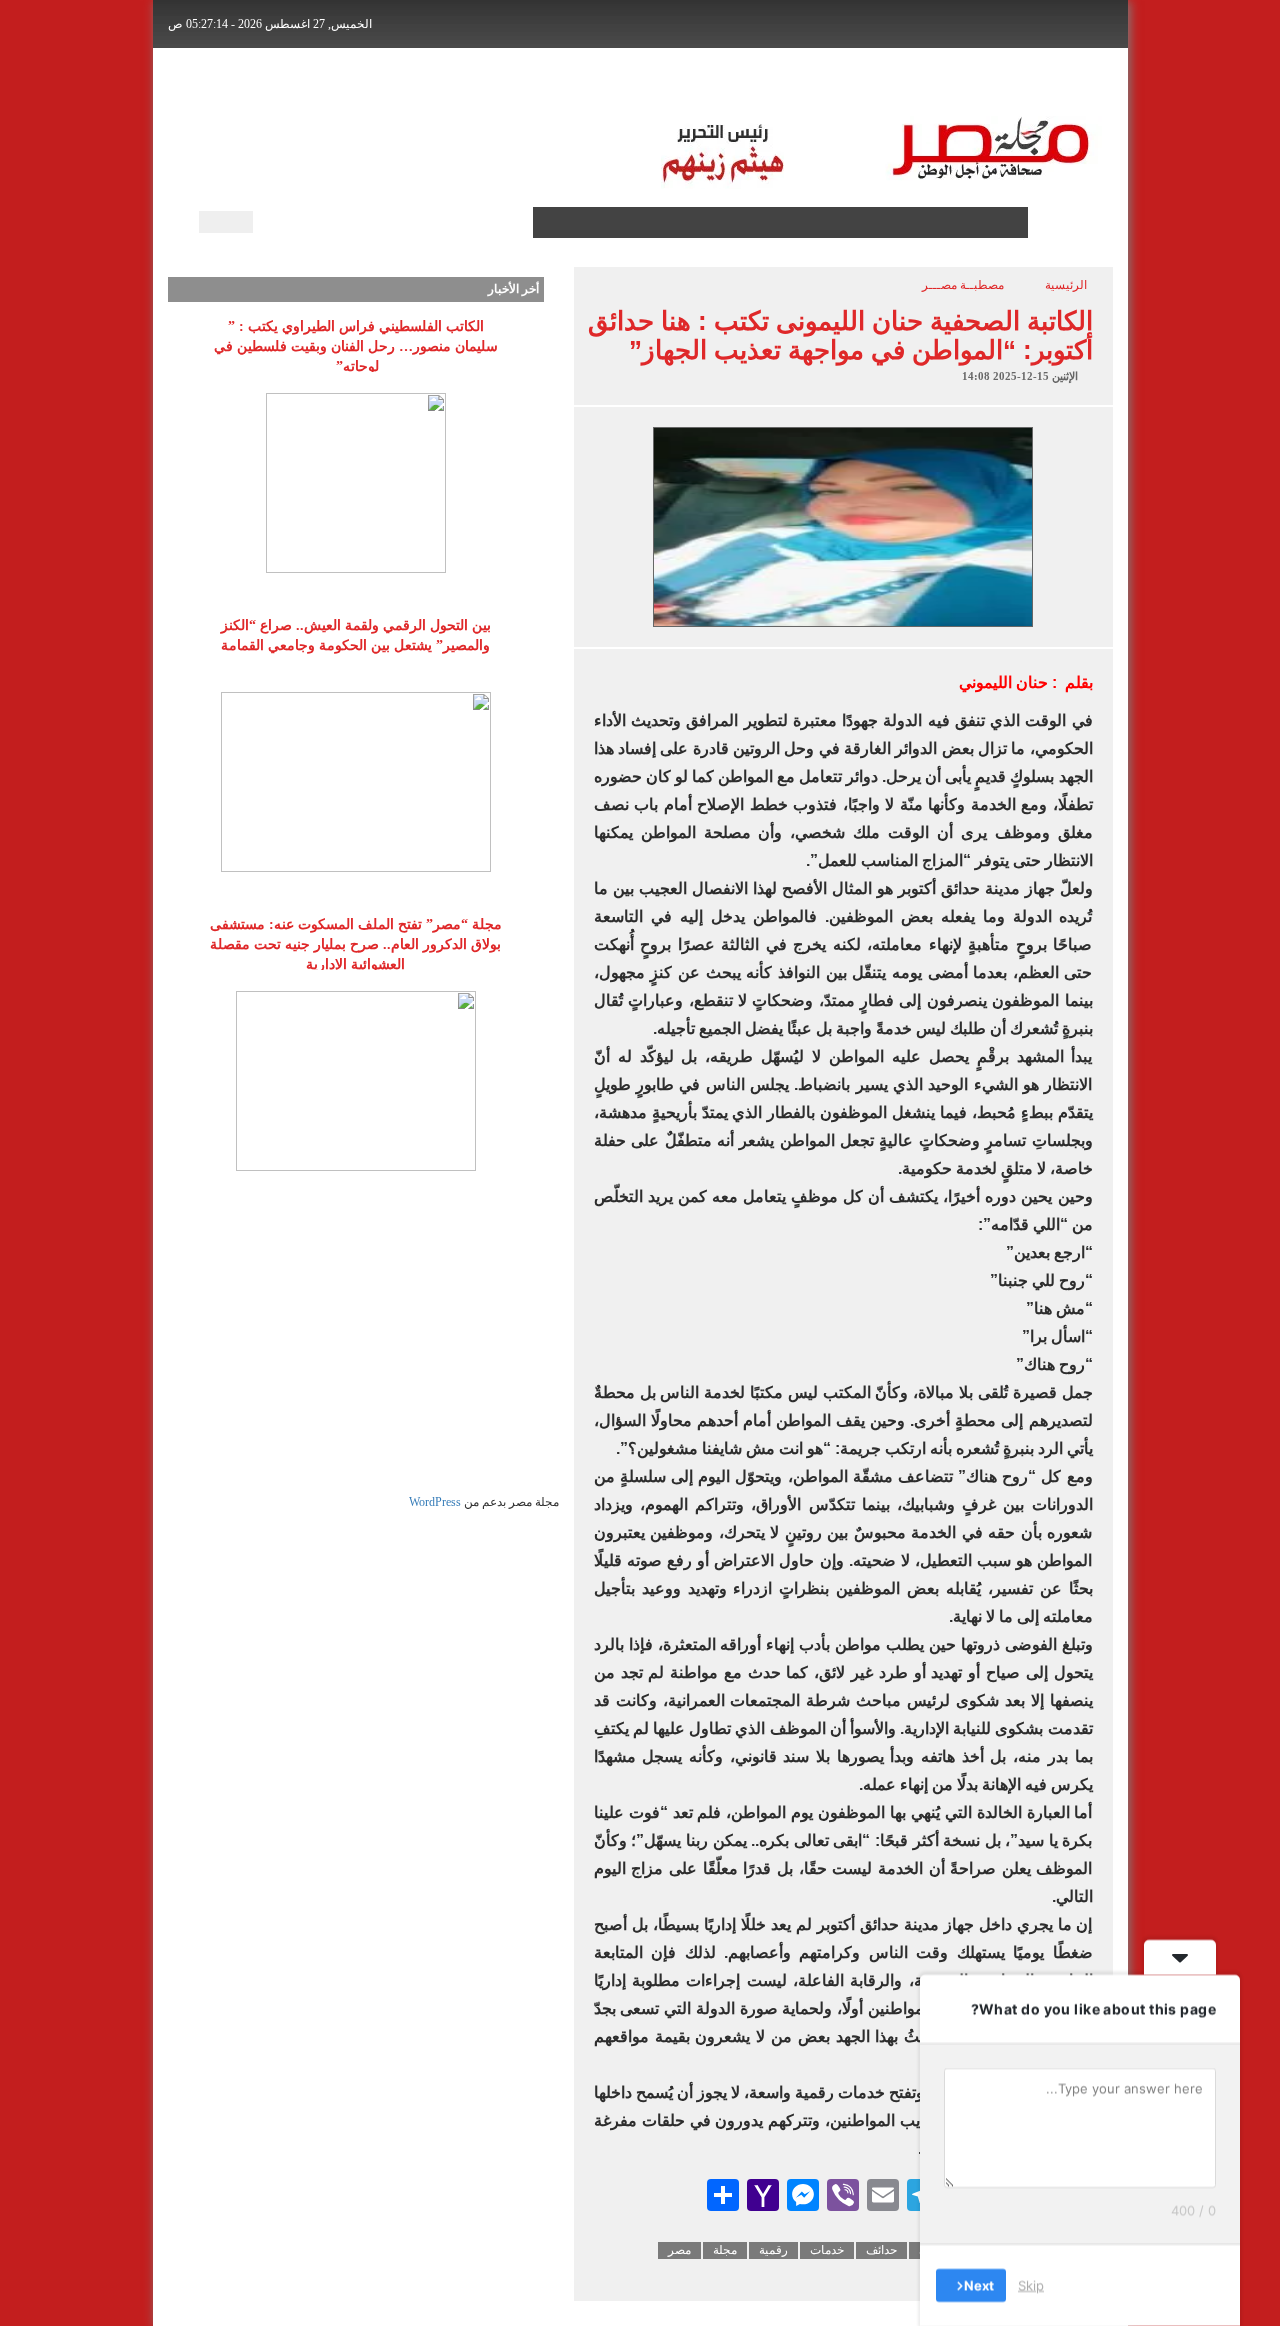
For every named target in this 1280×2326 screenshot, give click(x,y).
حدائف (881, 2250)
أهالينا (989, 80)
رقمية (773, 2250)
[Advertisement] (356, 1354)
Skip (1031, 2285)
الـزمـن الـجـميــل (679, 80)
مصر (679, 2250)
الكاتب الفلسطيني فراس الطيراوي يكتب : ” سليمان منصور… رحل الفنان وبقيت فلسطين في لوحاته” (356, 346)
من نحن (429, 80)
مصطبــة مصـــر (896, 80)
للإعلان (502, 80)
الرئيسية (1059, 80)
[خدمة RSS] (515, 222)
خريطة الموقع (335, 80)
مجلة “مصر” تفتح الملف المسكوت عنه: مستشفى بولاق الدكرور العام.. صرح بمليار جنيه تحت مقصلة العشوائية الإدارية (356, 944)
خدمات (827, 2250)
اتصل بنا (574, 80)
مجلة (725, 2250)
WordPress (435, 1502)
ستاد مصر (790, 80)
